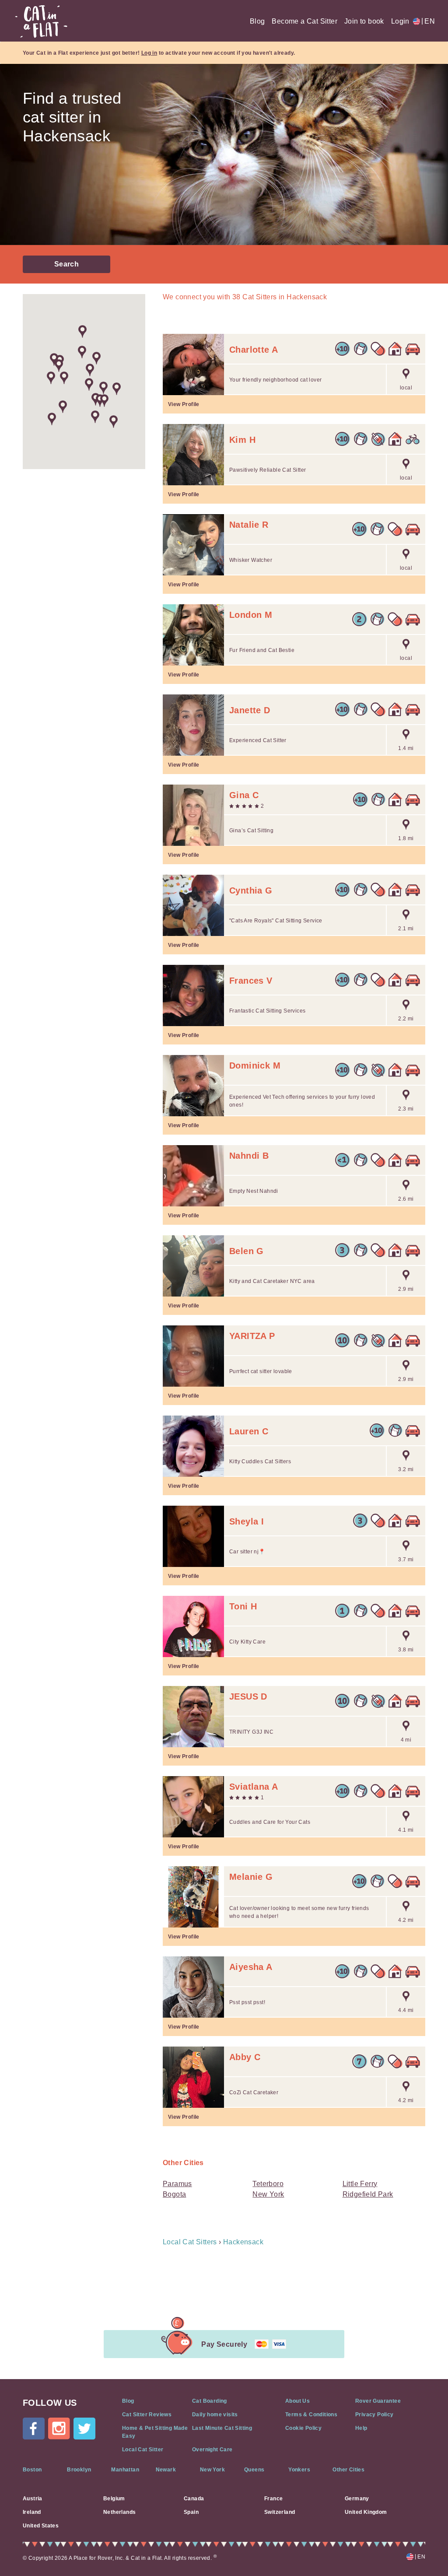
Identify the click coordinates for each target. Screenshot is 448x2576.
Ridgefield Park (368, 2194)
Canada (194, 2499)
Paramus (177, 2184)
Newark (166, 2470)
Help (361, 2428)
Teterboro (268, 2184)
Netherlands (119, 2512)
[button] (90, 370)
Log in (149, 53)
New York (268, 2194)
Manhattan (125, 2470)
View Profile (184, 404)
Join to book (364, 21)
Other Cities (348, 2470)
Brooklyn (79, 2470)
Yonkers (299, 2470)
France (273, 2499)
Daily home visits (215, 2415)
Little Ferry (360, 2184)
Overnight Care (212, 2450)
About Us (297, 2401)
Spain (191, 2512)
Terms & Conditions (311, 2415)
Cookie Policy (303, 2428)
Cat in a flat (41, 21)
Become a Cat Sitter (304, 21)
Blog (257, 21)
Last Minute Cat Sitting (222, 2428)
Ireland (32, 2512)
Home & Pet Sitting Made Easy (155, 2432)
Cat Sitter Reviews (147, 2415)
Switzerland (280, 2512)
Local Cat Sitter (143, 2450)
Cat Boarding (210, 2401)
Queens (254, 2470)
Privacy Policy (374, 2415)
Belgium (114, 2499)
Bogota (174, 2194)
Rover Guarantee (378, 2401)
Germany (357, 2499)
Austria (33, 2499)
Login (400, 21)
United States (41, 2526)
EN (428, 21)
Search (66, 264)
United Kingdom (366, 2512)
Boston (32, 2470)
